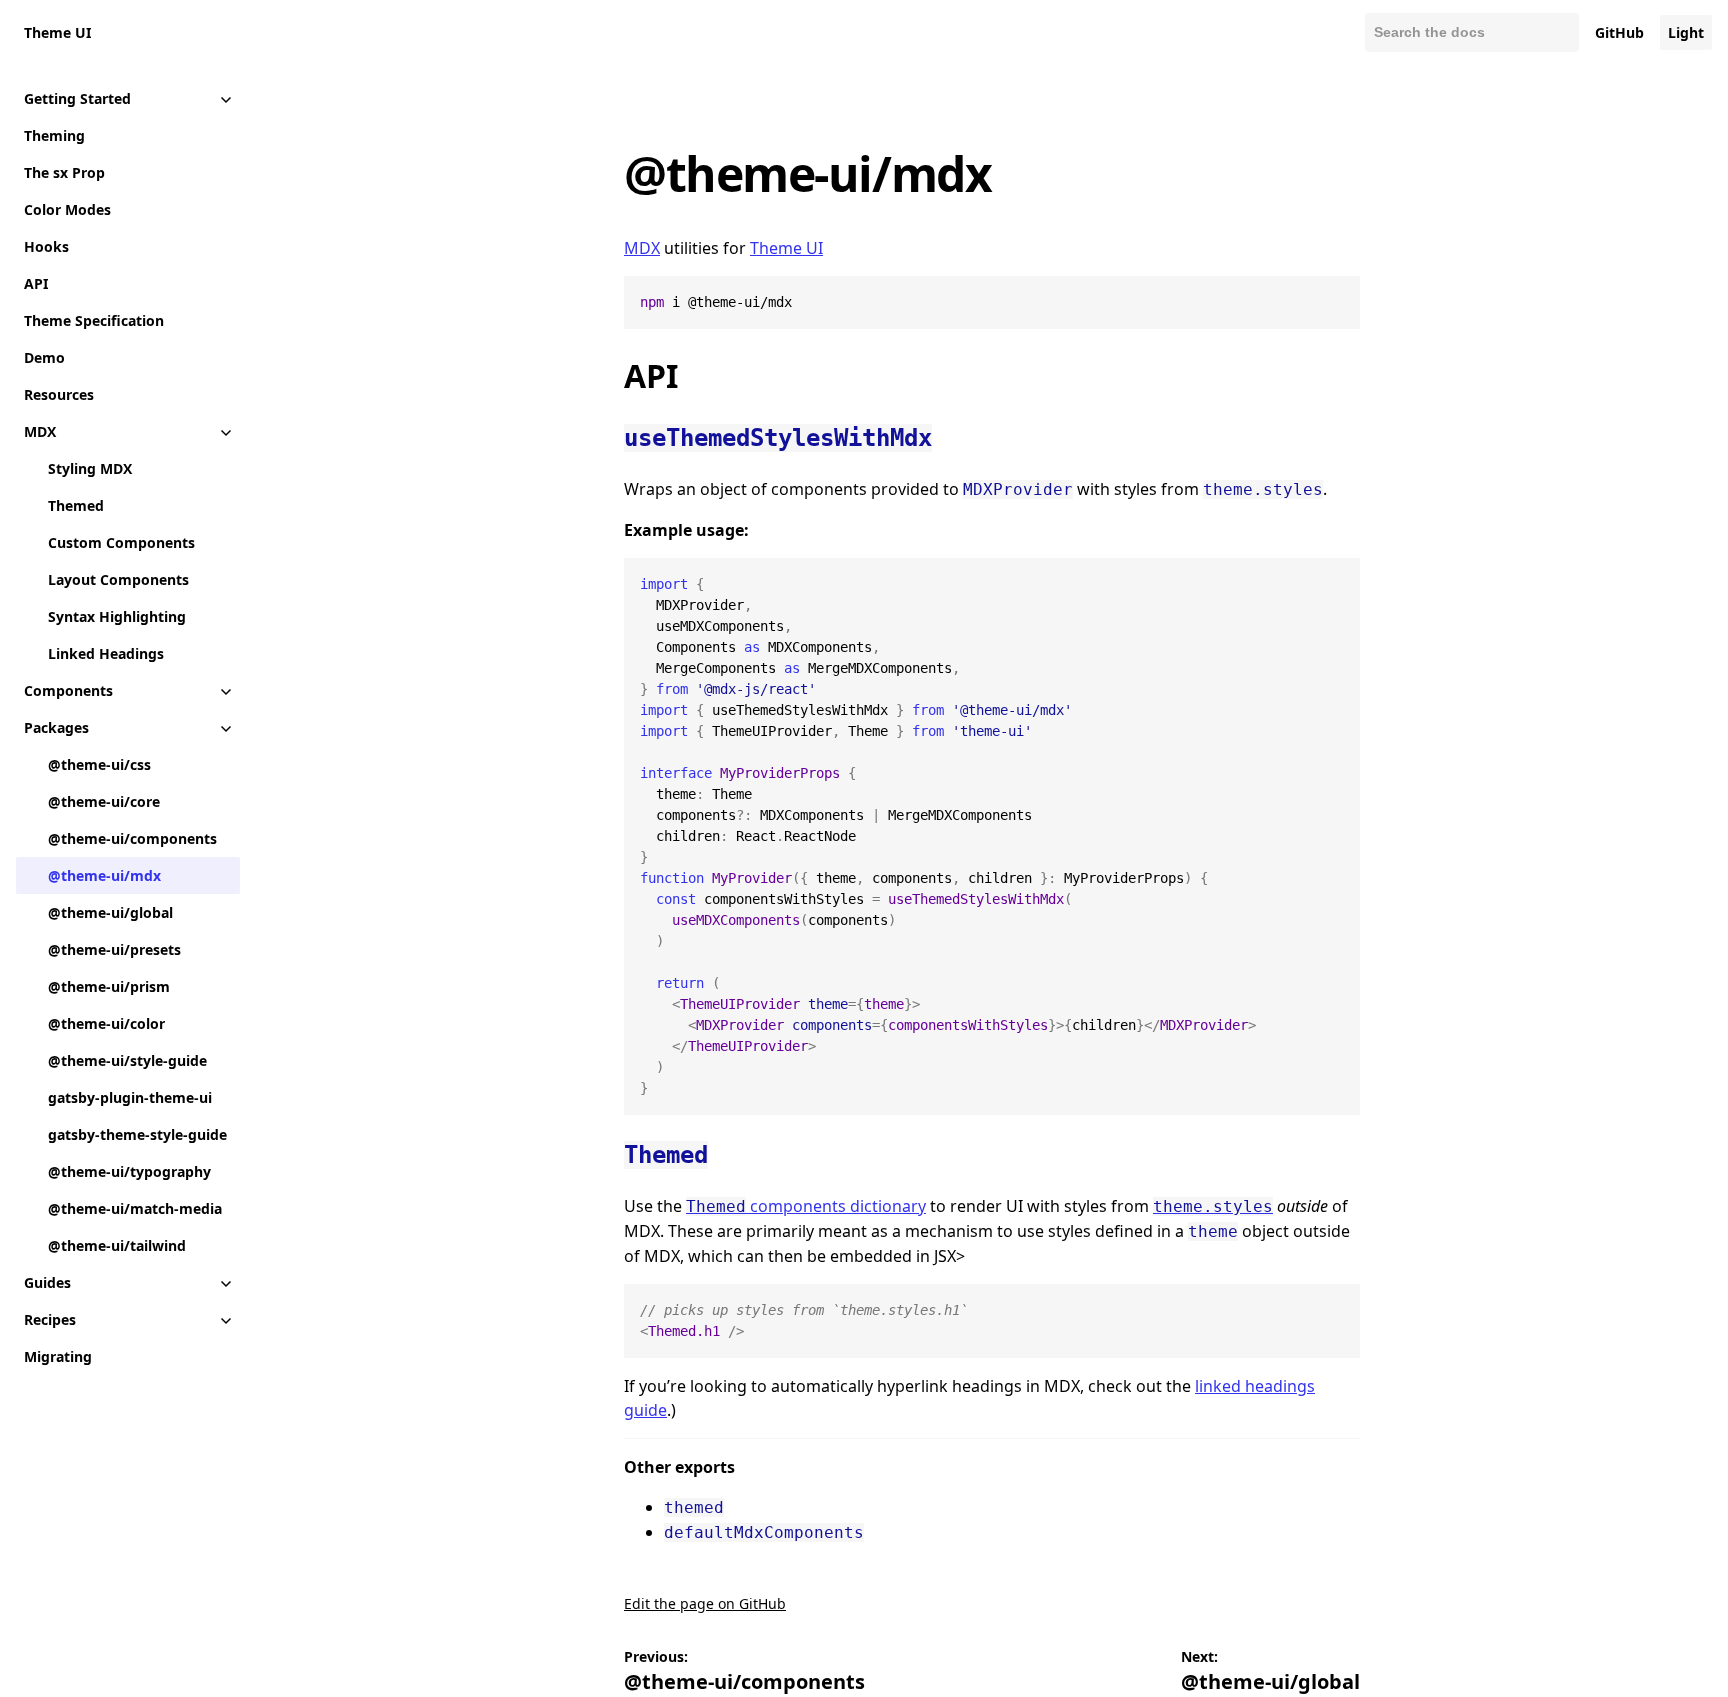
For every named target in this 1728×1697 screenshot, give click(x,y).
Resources (59, 394)
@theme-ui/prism (109, 986)
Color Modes (67, 209)
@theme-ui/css (99, 764)
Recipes (50, 1319)
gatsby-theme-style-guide (137, 1134)
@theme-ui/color (106, 1023)
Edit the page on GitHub (705, 1603)
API (36, 283)
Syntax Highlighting (117, 616)
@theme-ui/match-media (135, 1208)
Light (1686, 32)
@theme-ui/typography (129, 1171)
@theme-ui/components (132, 838)
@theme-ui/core (104, 801)
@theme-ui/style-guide (127, 1060)
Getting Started (77, 98)
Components (68, 690)
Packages (56, 727)
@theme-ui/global (110, 912)
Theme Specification (94, 320)
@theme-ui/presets (114, 949)
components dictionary (806, 1206)
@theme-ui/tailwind (117, 1245)
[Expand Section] (226, 99)
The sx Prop (64, 172)
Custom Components (121, 542)
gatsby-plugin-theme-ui (130, 1097)
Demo (44, 357)
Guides (47, 1282)
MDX (40, 431)
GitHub (1619, 32)
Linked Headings (106, 653)
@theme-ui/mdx (104, 875)
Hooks (46, 246)
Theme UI (57, 32)
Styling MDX (90, 468)
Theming (54, 135)
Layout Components (118, 579)
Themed (76, 505)
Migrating (58, 1356)
